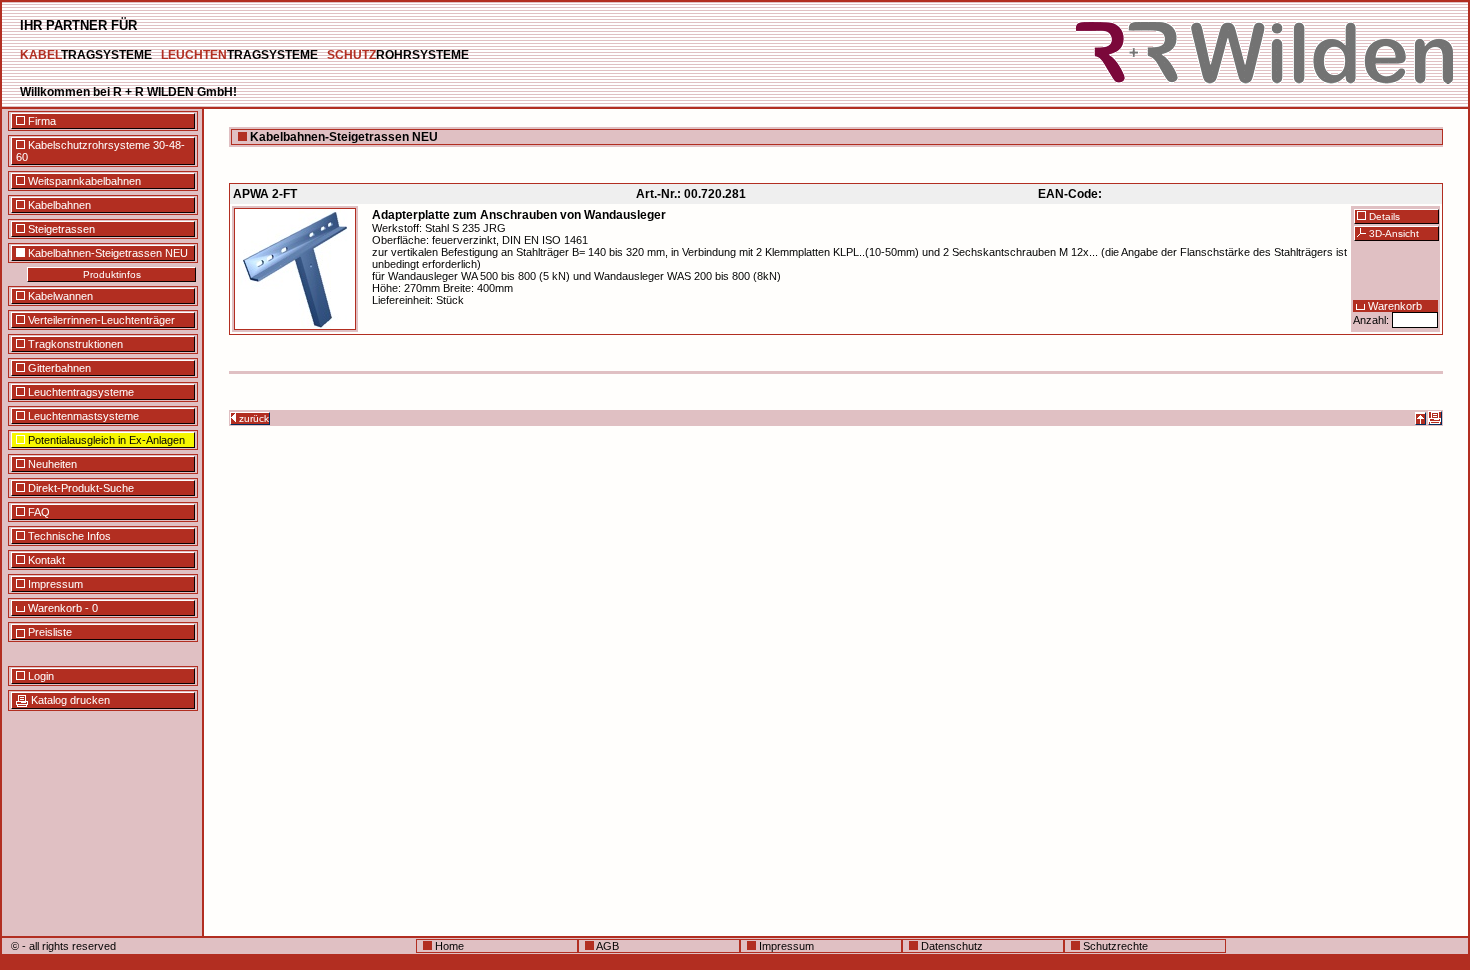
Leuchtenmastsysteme (82, 416)
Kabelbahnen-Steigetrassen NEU (106, 253)
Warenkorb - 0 (61, 608)
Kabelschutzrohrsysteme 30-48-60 (100, 151)
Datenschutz (950, 946)
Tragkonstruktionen (74, 344)
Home (448, 946)
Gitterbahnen (58, 368)
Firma (40, 121)
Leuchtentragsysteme (79, 392)
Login (39, 676)
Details (1383, 216)
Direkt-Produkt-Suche (79, 488)
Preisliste (48, 632)
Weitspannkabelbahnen (83, 181)
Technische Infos (68, 536)
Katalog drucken (69, 700)
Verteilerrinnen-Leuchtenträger (100, 320)
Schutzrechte (1114, 946)
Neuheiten (51, 464)
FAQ (37, 512)
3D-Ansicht (1392, 233)
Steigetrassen (60, 229)
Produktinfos (112, 274)
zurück (252, 418)
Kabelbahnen (58, 205)
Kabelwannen (59, 296)
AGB (606, 946)
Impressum (54, 584)
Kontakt (45, 560)
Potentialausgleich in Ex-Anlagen (105, 440)
